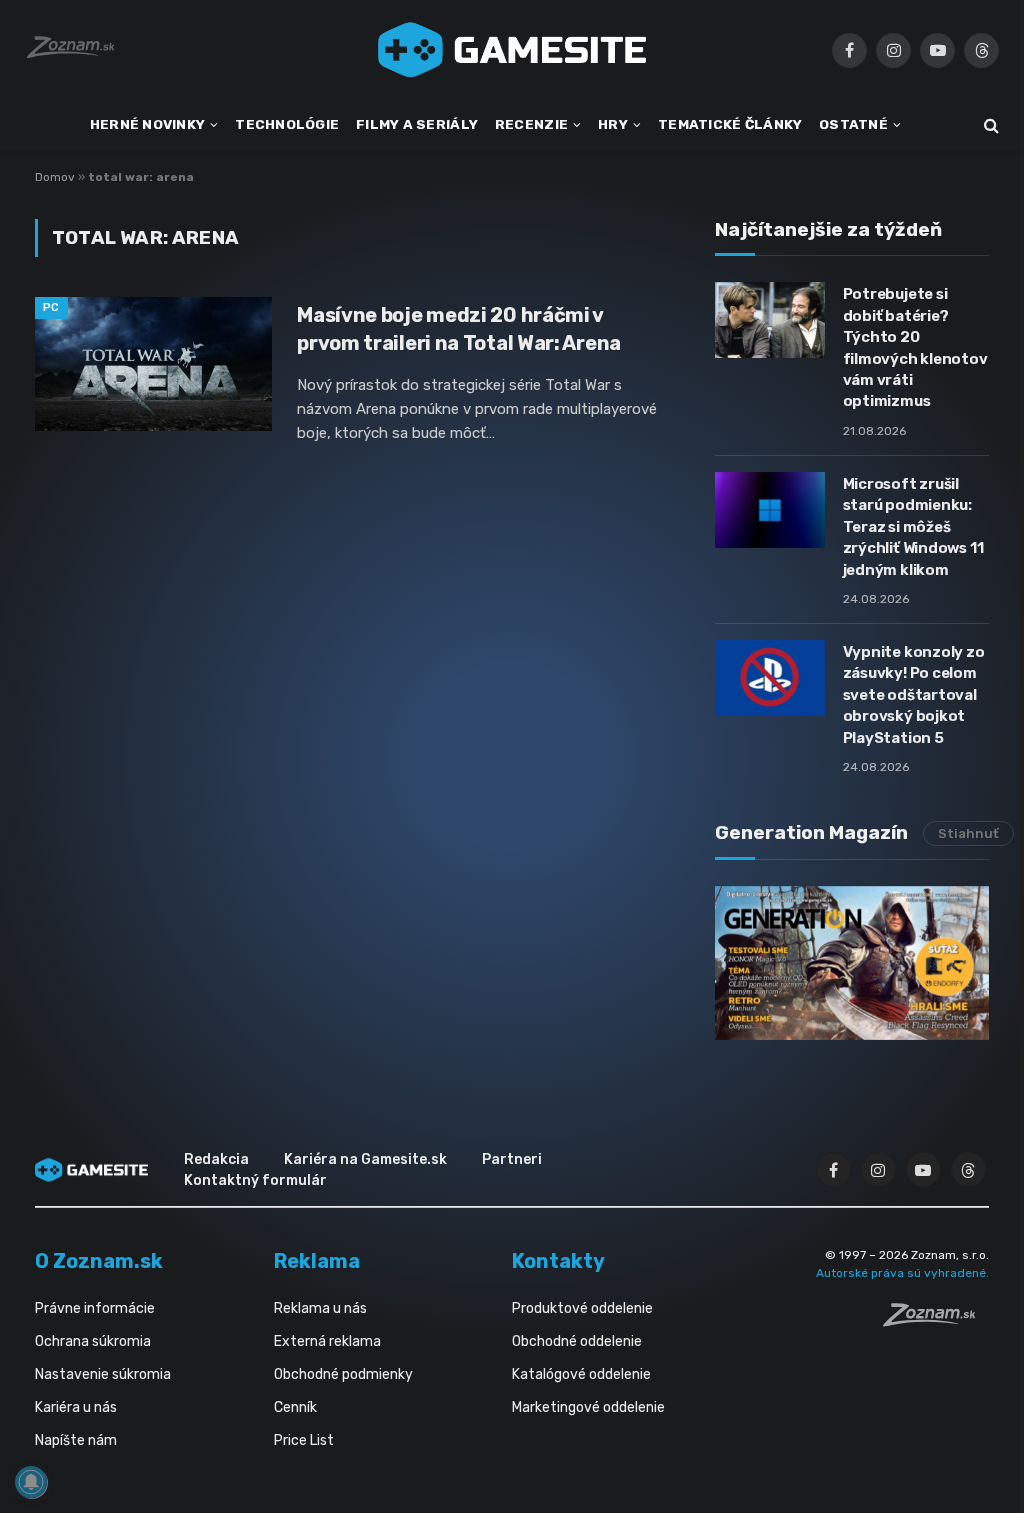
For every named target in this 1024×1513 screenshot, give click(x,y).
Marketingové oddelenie (588, 1407)
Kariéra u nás (76, 1407)
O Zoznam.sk (99, 1261)
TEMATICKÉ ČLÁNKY (730, 124)
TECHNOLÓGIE (287, 124)
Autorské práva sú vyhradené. (902, 1273)
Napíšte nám (76, 1440)
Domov (55, 177)
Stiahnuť (968, 833)
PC (51, 307)
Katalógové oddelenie (581, 1374)
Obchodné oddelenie (577, 1341)
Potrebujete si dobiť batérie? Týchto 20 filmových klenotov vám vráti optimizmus (915, 347)
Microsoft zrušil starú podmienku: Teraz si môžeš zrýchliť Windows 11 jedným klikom (913, 527)
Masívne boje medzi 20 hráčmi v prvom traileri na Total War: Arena (459, 328)
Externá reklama (327, 1341)
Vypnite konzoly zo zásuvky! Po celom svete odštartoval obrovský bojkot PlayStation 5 (914, 695)
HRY (613, 124)
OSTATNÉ (853, 124)
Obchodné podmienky (343, 1374)
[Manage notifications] (31, 1482)
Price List (304, 1440)
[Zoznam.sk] (936, 1321)
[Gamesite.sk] (512, 50)
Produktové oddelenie (582, 1308)
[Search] (989, 125)
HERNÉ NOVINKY (148, 124)
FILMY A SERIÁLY (417, 124)
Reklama (317, 1261)
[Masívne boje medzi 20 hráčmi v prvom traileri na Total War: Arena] (153, 363)
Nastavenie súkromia (103, 1374)
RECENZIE (531, 124)
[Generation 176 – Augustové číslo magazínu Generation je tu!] (852, 963)
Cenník (295, 1407)
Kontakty (558, 1261)
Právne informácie (95, 1308)
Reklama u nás (320, 1308)
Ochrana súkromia (93, 1341)
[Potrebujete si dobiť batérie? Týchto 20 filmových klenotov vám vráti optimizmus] (770, 320)
